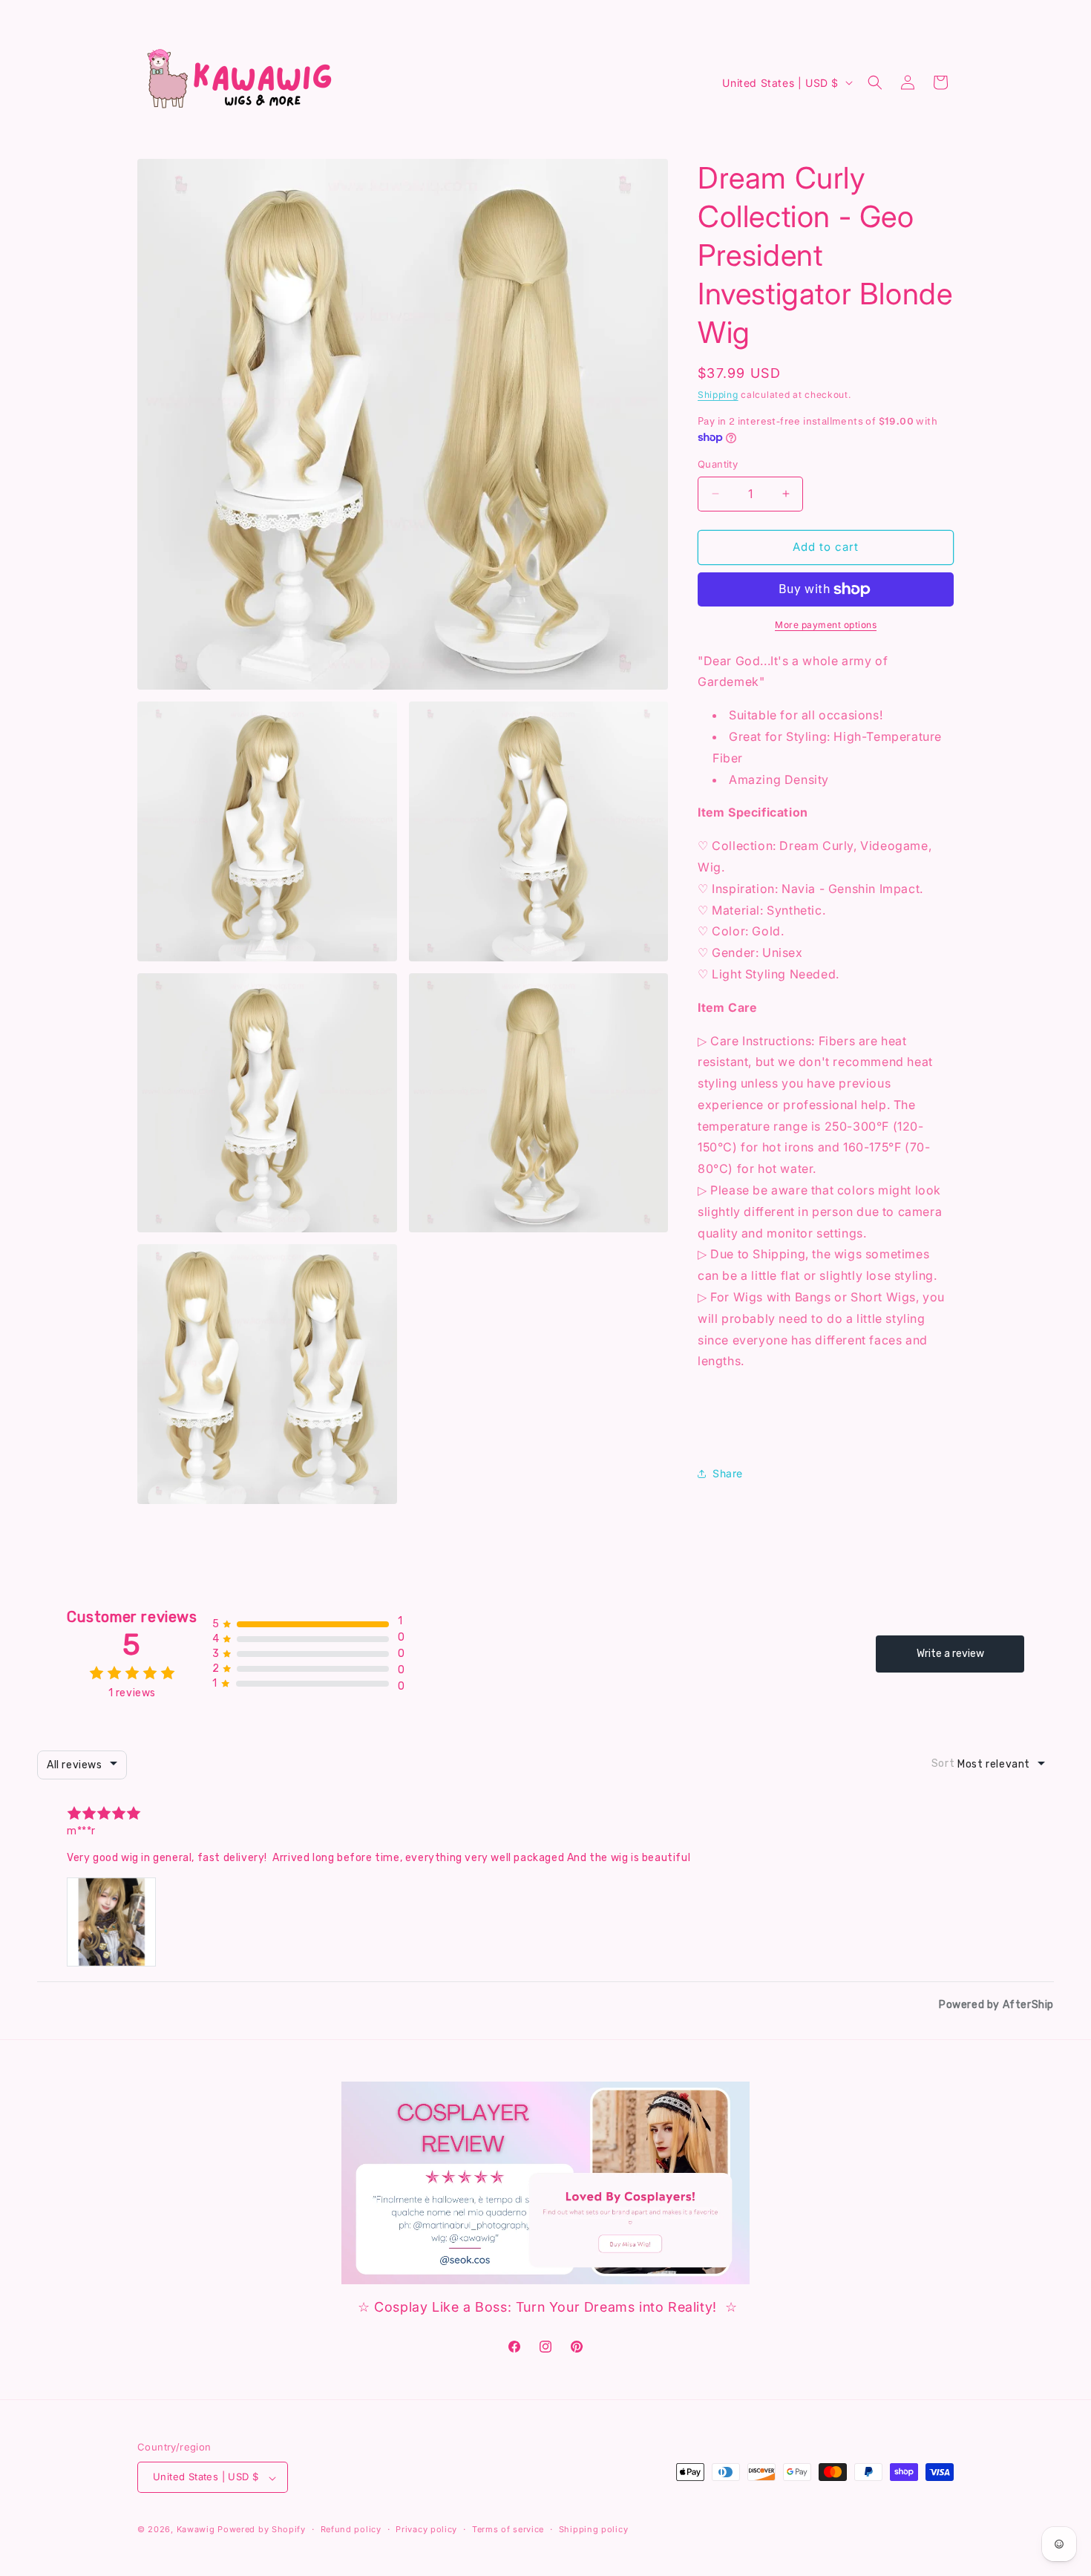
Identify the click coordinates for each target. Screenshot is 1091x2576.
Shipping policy (594, 2529)
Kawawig (196, 2530)
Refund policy (351, 2529)
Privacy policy (426, 2529)
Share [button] (728, 1473)
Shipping (718, 395)
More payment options (826, 625)
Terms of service (508, 2529)
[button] (875, 82)
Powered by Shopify (262, 2530)
